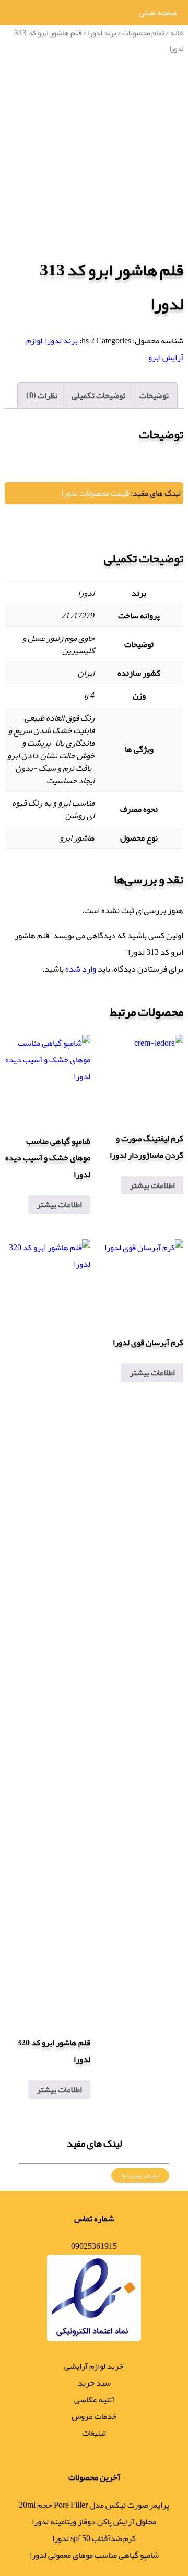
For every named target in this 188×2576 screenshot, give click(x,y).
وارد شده (81, 969)
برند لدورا (102, 33)
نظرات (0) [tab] (42, 396)
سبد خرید (94, 2383)
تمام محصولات (143, 33)
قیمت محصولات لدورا (95, 493)
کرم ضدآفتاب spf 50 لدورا (94, 2538)
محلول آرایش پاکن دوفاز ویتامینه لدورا (94, 2522)
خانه (177, 33)
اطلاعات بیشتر (152, 1185)
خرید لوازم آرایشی (94, 2366)
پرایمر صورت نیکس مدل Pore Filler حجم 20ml (94, 2505)
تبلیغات (94, 2433)
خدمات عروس (94, 2416)
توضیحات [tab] (154, 396)
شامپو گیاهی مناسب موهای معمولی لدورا (94, 2555)
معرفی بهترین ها (140, 2176)
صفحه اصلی (158, 13)
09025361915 (94, 2246)
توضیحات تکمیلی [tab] (98, 396)
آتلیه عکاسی (94, 2400)
